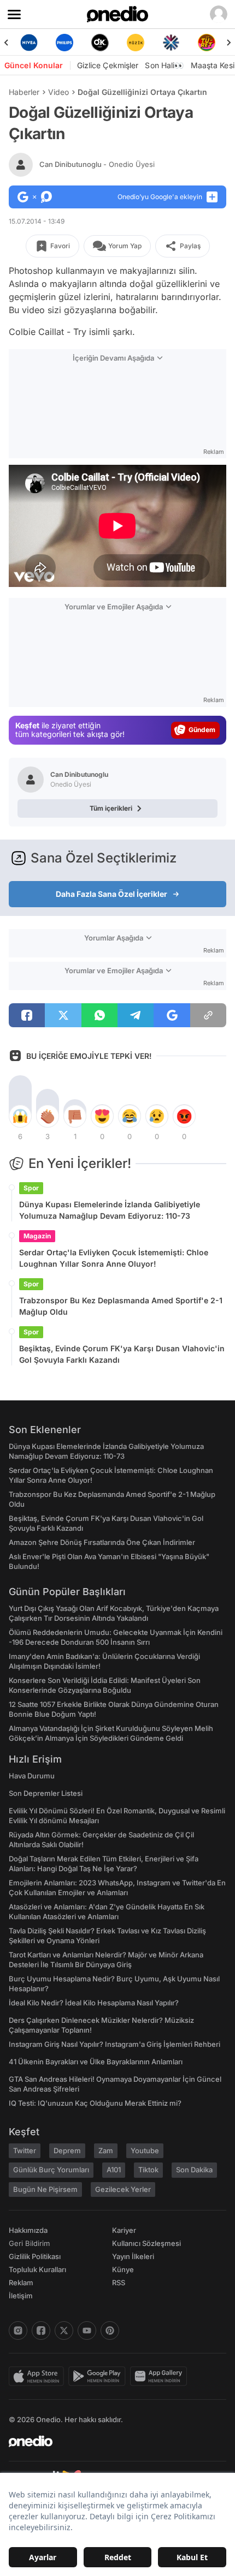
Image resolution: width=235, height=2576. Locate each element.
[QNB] (171, 43)
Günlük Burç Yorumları (51, 2170)
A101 (114, 2170)
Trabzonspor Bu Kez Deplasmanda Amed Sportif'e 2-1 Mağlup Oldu (121, 1306)
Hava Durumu (32, 1776)
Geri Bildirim (29, 2243)
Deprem (67, 2150)
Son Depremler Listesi (46, 1793)
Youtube (145, 2150)
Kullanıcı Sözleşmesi (146, 2243)
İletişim (21, 2296)
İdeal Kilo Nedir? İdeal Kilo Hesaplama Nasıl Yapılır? (94, 2003)
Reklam (21, 2283)
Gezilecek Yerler (123, 2189)
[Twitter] (64, 2331)
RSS (119, 2283)
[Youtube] (87, 2331)
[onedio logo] (111, 2441)
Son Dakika (194, 2170)
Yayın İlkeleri (133, 2256)
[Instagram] (18, 2331)
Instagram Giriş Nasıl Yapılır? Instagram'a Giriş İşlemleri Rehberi (114, 2044)
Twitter (25, 2150)
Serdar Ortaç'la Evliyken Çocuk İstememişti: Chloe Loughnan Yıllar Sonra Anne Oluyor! (114, 1258)
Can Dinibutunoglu (97, 164)
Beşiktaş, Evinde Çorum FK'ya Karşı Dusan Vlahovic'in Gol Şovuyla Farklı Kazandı (122, 1354)
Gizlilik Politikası (35, 2256)
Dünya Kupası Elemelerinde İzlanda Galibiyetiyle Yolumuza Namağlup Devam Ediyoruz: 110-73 (110, 1210)
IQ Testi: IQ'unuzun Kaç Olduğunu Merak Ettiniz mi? (95, 2103)
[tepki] (20, 1116)
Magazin (37, 1236)
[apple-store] (39, 2376)
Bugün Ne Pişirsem (45, 2189)
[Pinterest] (110, 2331)
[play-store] (99, 2376)
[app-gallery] (161, 2376)
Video (58, 92)
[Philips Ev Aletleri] (64, 43)
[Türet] (206, 43)
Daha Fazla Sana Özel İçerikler (111, 894)
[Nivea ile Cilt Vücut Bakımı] (29, 43)
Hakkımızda (28, 2230)
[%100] (135, 43)
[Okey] (100, 43)
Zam (106, 2150)
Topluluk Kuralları (37, 2269)
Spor (31, 1188)
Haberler (24, 92)
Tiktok (148, 2170)
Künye (123, 2269)
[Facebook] (41, 2331)
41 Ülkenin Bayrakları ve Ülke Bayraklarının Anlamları (96, 2062)
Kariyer (124, 2230)
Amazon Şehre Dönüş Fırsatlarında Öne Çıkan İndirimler (102, 1542)
